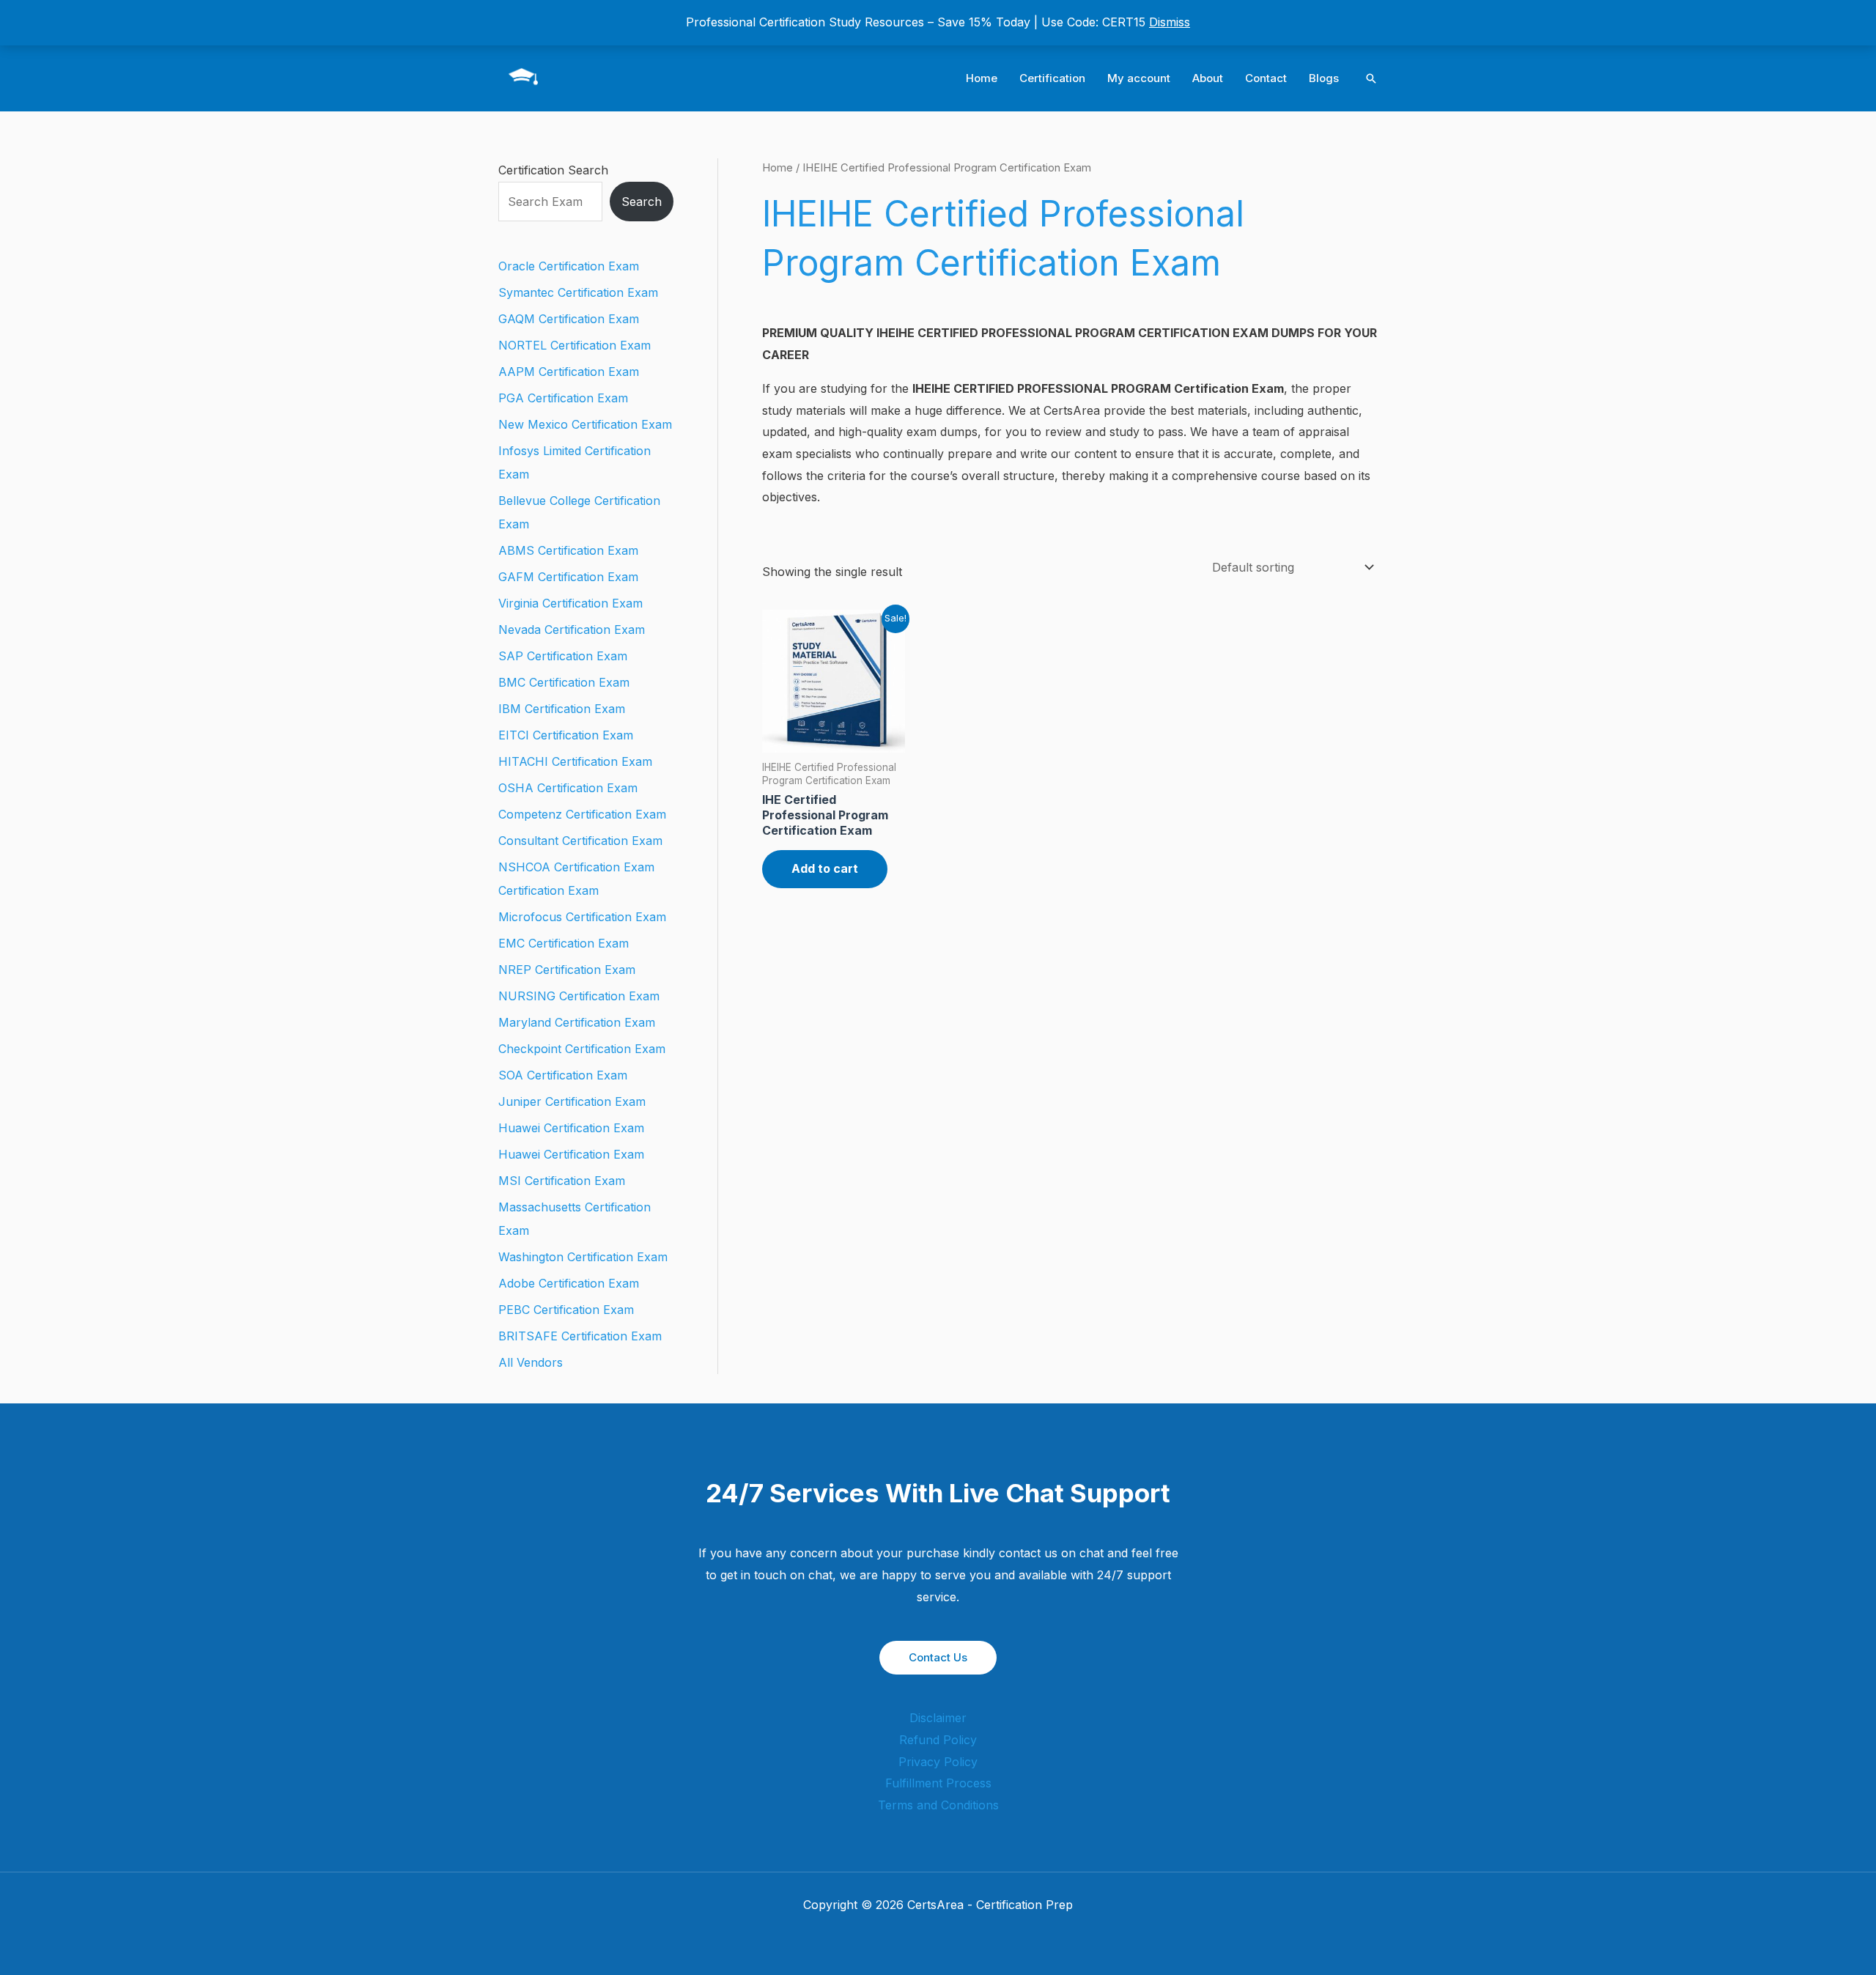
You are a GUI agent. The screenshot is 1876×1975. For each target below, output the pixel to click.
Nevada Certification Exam (572, 630)
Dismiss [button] (1170, 22)
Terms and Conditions (938, 1805)
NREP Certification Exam (567, 970)
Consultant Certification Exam (580, 841)
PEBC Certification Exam (566, 1310)
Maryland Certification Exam (577, 1022)
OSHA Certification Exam (568, 788)
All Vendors (531, 1362)
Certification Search (553, 170)
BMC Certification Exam (564, 682)
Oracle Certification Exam (569, 266)
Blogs (1324, 78)
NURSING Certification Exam (579, 996)
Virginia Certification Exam (570, 603)
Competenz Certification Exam (582, 814)
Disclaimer (938, 1718)
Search (642, 202)
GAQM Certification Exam (569, 319)
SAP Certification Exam (563, 656)
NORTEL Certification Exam (575, 345)
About (1208, 78)
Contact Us (938, 1657)
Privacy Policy (938, 1762)
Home (982, 78)
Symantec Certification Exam (578, 292)
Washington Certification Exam (583, 1257)
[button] (1371, 78)
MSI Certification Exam (562, 1181)
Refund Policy (938, 1740)
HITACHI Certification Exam (575, 761)
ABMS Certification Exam (568, 550)
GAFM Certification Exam (568, 577)
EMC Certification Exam (564, 943)
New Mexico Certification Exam (585, 424)
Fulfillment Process (938, 1783)
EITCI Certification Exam (566, 735)
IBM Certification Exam (562, 709)
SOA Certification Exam (563, 1075)
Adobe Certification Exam (569, 1283)
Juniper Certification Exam (572, 1101)
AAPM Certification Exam (569, 372)
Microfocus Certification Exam (582, 917)
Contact (1266, 78)
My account (1139, 78)
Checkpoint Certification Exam (582, 1049)
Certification (1052, 78)
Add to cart (825, 868)
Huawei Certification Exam (571, 1128)
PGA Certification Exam (563, 398)
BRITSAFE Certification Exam (580, 1336)
